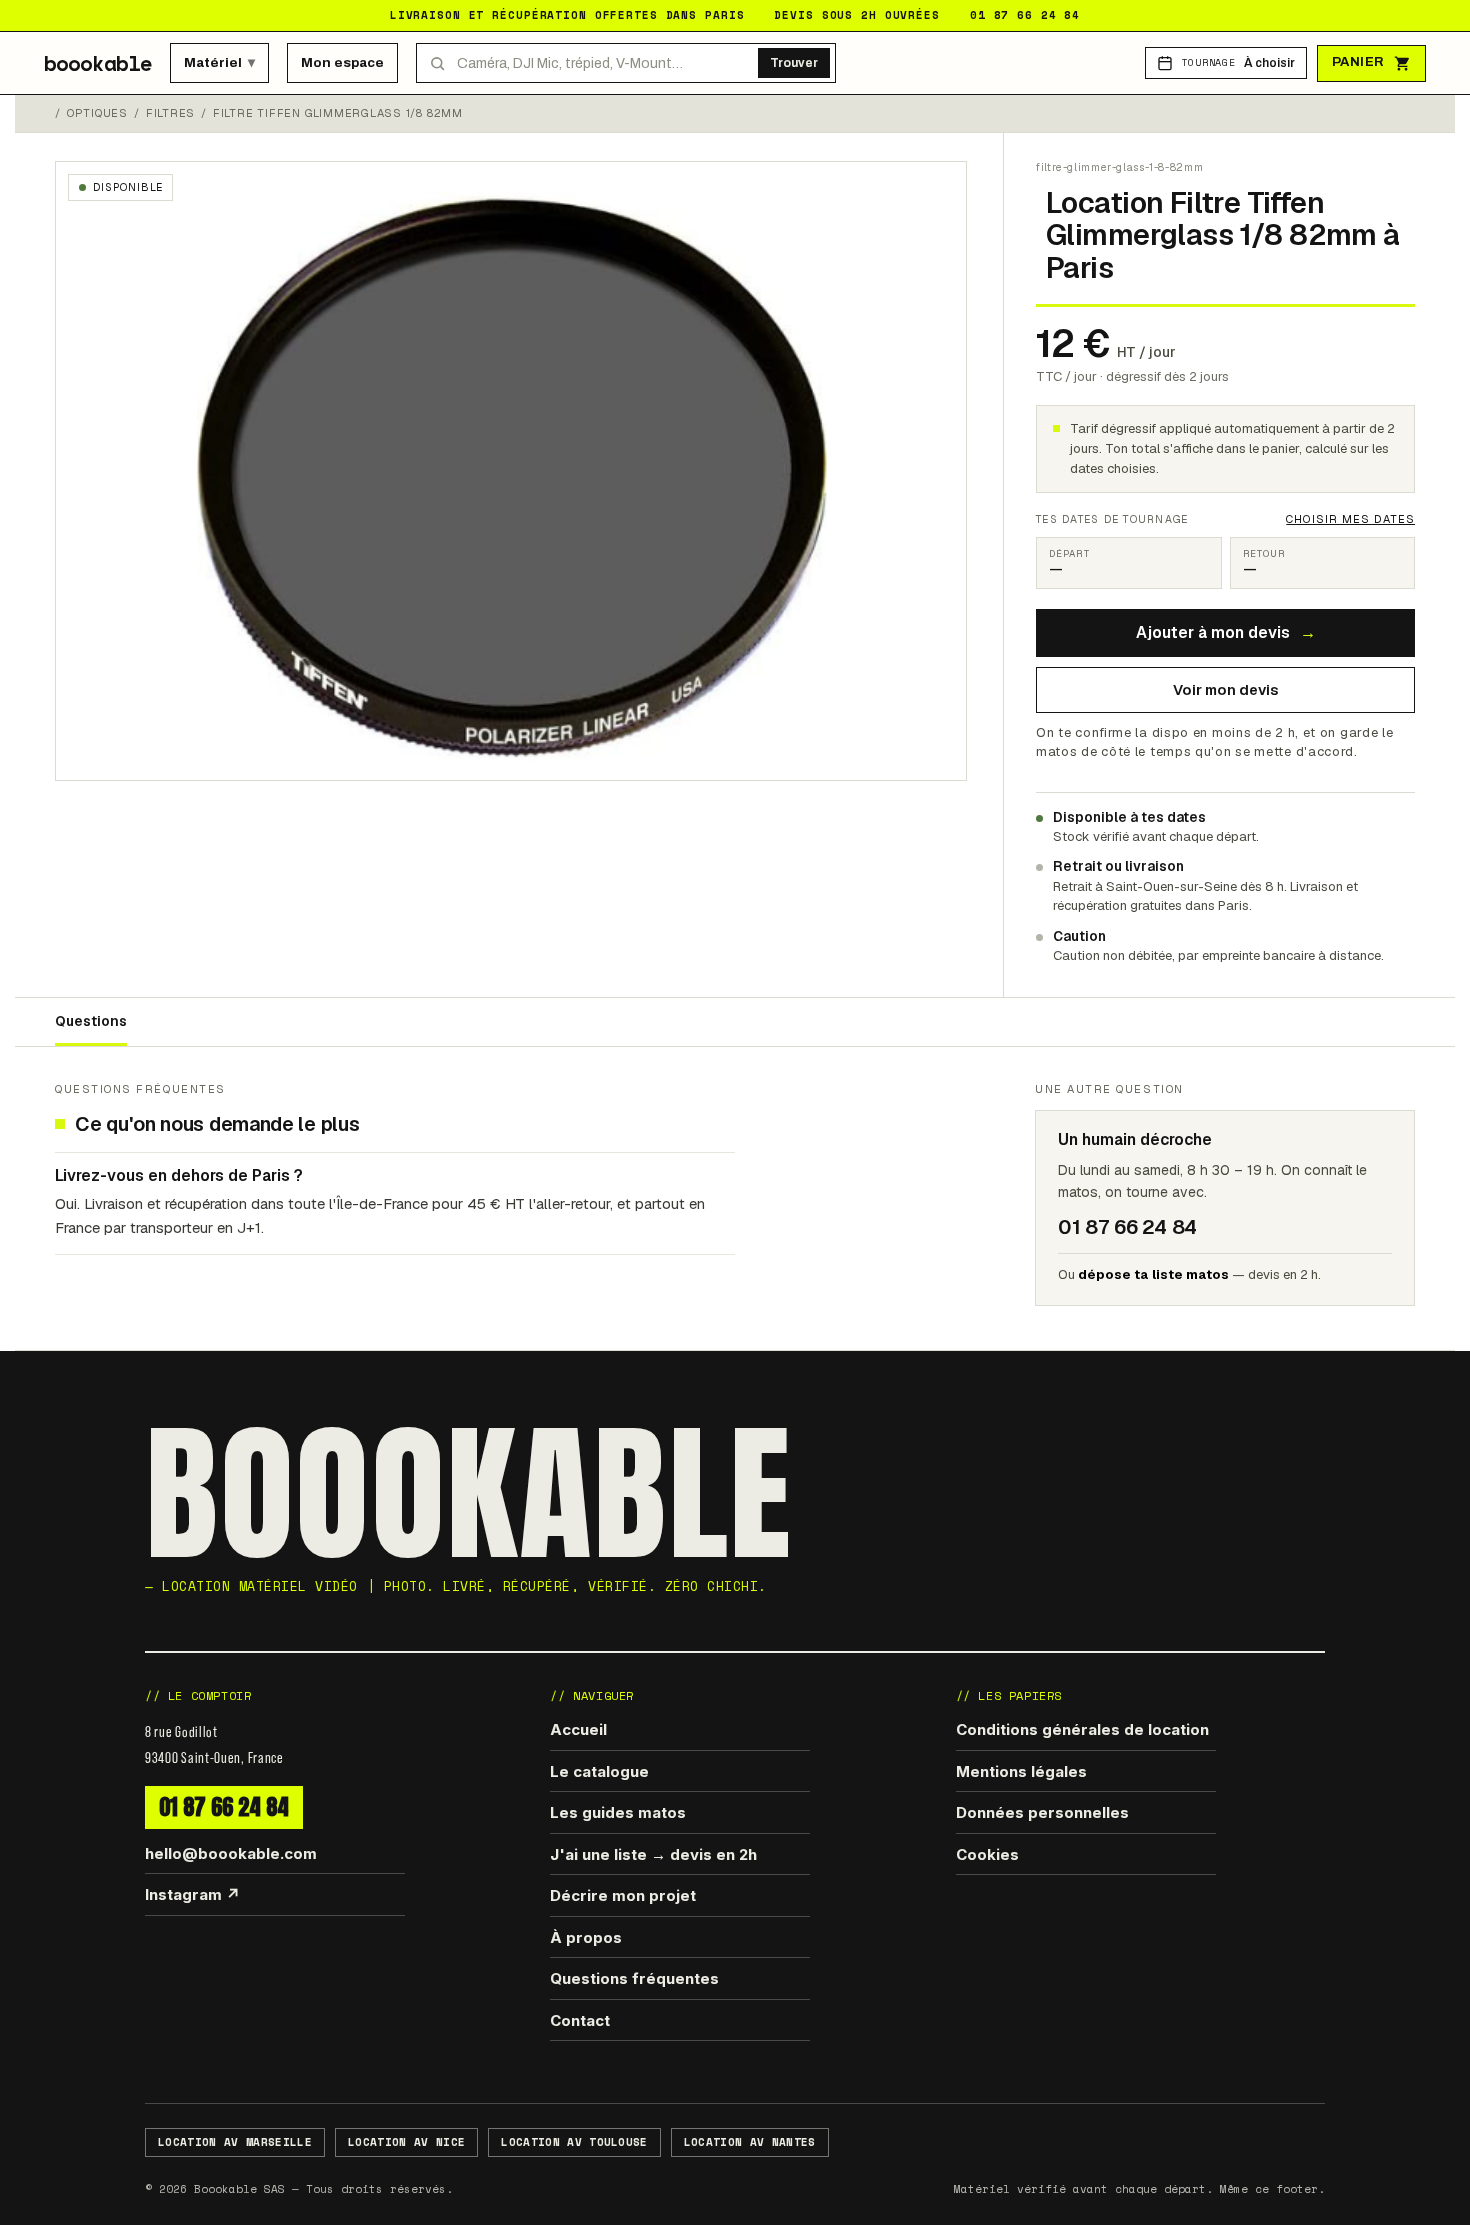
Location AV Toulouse (574, 2142)
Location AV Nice (406, 2142)
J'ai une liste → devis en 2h (653, 1854)
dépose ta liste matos (1153, 1274)
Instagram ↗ (192, 1894)
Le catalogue (599, 1771)
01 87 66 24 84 (224, 1806)
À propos (586, 1937)
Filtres (170, 113)
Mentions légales (1021, 1771)
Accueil (578, 1729)
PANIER (1358, 62)
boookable (98, 63)
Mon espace (342, 62)
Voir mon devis (1226, 689)
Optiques (97, 113)
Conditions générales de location (1082, 1729)
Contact (580, 2020)
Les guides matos (618, 1812)
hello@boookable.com (231, 1853)
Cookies (987, 1854)
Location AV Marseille (235, 2142)
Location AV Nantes (750, 2142)
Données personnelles (1042, 1812)
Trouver (794, 63)
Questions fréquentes (634, 1978)
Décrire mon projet (623, 1895)
